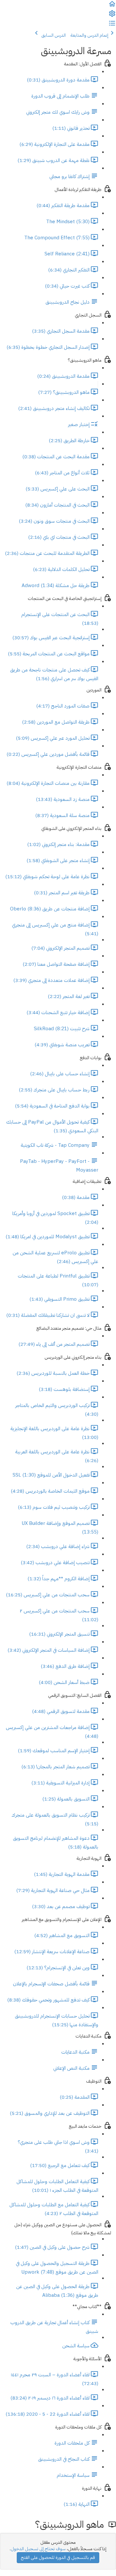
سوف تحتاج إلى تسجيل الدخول (38, 2549)
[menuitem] (112, 16)
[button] (112, 6)
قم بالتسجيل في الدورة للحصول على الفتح (58, 2557)
